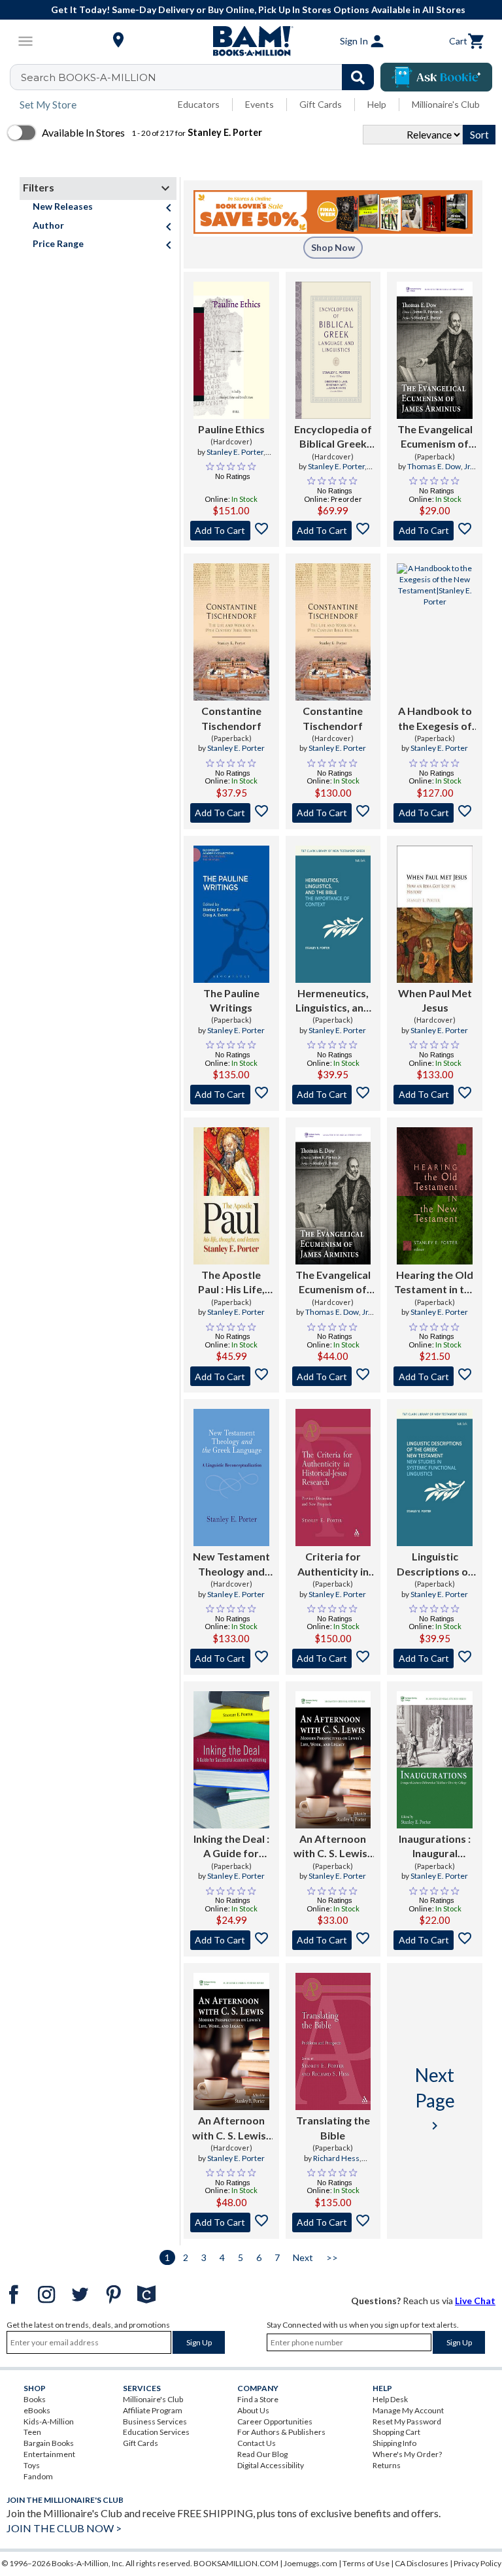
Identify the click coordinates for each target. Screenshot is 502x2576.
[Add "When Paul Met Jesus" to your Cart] (435, 1095)
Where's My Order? (407, 2454)
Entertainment (49, 2454)
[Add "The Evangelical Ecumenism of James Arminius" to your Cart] (435, 531)
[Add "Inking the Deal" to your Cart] (231, 1940)
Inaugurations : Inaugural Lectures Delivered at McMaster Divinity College (435, 1847)
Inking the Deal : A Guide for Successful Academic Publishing (231, 1847)
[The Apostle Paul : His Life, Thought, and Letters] (231, 1196)
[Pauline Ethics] (231, 350)
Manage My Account (408, 2410)
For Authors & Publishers (281, 2432)
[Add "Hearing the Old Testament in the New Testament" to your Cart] (435, 1376)
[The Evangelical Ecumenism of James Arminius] (435, 350)
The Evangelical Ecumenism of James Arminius (435, 437)
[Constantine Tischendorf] (231, 632)
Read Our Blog (262, 2454)
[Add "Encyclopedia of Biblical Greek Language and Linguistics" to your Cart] (333, 531)
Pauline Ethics (231, 429)
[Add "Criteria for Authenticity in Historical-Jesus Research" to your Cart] (333, 1659)
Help (377, 104)
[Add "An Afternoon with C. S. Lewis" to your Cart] (333, 1940)
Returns (387, 2465)
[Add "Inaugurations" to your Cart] (435, 1940)
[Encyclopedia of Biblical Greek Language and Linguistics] (333, 350)
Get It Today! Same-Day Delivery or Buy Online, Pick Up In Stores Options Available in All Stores (258, 9)
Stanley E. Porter (235, 452)
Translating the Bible (333, 2127)
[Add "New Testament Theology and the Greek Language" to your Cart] (231, 1659)
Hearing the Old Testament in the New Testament (435, 1283)
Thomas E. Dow (434, 466)
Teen (32, 2432)
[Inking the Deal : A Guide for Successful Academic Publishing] (231, 1760)
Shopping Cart (396, 2432)
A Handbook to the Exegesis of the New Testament (435, 719)
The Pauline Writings (231, 1000)
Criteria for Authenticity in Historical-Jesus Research (333, 1564)
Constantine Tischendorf (231, 718)
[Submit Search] (358, 77)
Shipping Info (394, 2443)
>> (332, 2257)
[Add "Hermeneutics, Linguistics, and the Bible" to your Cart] (333, 1095)
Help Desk (390, 2399)
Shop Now (333, 247)
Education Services (156, 2432)
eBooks (37, 2410)
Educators (199, 104)
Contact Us (257, 2443)
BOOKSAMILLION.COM (236, 2563)
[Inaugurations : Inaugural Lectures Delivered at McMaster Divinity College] (435, 1760)
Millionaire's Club (446, 104)
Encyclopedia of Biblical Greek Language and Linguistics (333, 437)
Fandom (38, 2476)
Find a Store (258, 2399)
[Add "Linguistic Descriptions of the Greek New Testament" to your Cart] (435, 1659)
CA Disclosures (422, 2563)
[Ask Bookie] (436, 77)
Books (35, 2399)
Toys (32, 2465)
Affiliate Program (153, 2410)
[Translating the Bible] (333, 2041)
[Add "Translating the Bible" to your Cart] (333, 2222)
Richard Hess (336, 2158)
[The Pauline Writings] (231, 914)
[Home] (251, 41)
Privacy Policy (477, 2563)
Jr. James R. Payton (439, 472)
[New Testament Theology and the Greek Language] (231, 1478)
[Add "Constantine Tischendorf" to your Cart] (231, 813)
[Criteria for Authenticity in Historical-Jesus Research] (333, 1478)
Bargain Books (49, 2443)
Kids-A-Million (49, 2421)
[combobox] (200, 77)
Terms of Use (366, 2563)
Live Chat (475, 2301)
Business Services (155, 2421)
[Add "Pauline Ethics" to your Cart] (231, 531)
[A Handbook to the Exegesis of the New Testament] (435, 632)
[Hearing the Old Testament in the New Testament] (435, 1196)
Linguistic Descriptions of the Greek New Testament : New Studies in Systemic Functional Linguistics (435, 1564)
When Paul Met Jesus (435, 1000)
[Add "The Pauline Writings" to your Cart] (231, 1095)
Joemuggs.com (310, 2563)
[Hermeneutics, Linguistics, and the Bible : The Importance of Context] (333, 914)
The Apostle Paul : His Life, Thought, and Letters (231, 1283)
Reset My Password (407, 2421)
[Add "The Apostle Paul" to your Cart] (231, 1376)
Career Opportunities (275, 2421)
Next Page (435, 2098)
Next (303, 2257)
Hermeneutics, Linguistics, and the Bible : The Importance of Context (333, 1001)
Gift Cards (321, 104)
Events (259, 104)
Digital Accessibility (271, 2465)
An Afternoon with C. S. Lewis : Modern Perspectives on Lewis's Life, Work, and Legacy (333, 1847)
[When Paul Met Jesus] (435, 914)
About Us (253, 2410)
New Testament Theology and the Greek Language (231, 1564)
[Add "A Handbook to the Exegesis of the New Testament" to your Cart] (435, 813)
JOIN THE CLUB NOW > (64, 2528)
